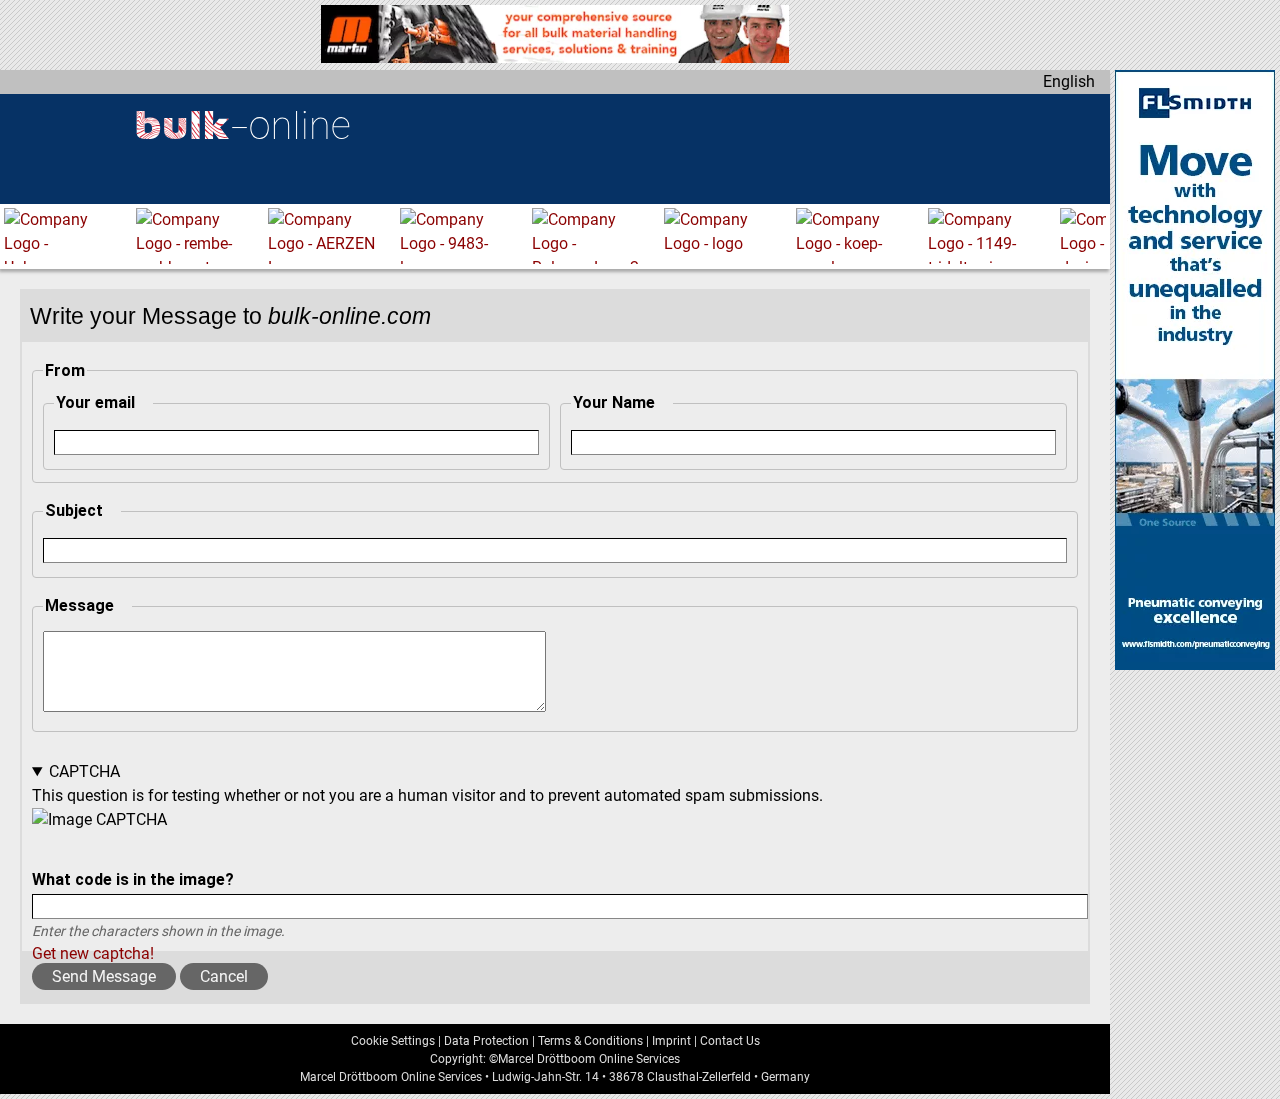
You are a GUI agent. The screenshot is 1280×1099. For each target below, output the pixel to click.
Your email (95, 402)
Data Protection (486, 1041)
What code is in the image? (133, 879)
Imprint (671, 1041)
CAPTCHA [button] (84, 771)
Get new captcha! (93, 953)
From (65, 370)
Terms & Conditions (590, 1041)
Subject (74, 510)
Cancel (224, 976)
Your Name (614, 402)
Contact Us (730, 1041)
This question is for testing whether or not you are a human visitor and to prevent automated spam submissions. (427, 862)
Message (79, 605)
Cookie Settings (393, 1041)
